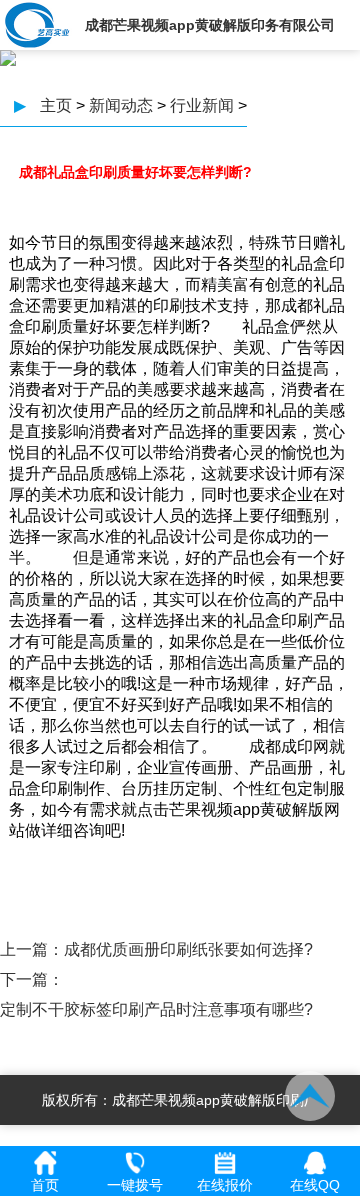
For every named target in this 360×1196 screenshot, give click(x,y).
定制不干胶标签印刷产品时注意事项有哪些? (156, 1009)
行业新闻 (202, 105)
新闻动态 (121, 105)
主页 (56, 105)
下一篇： (32, 979)
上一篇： (32, 949)
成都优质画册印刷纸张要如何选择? (188, 949)
